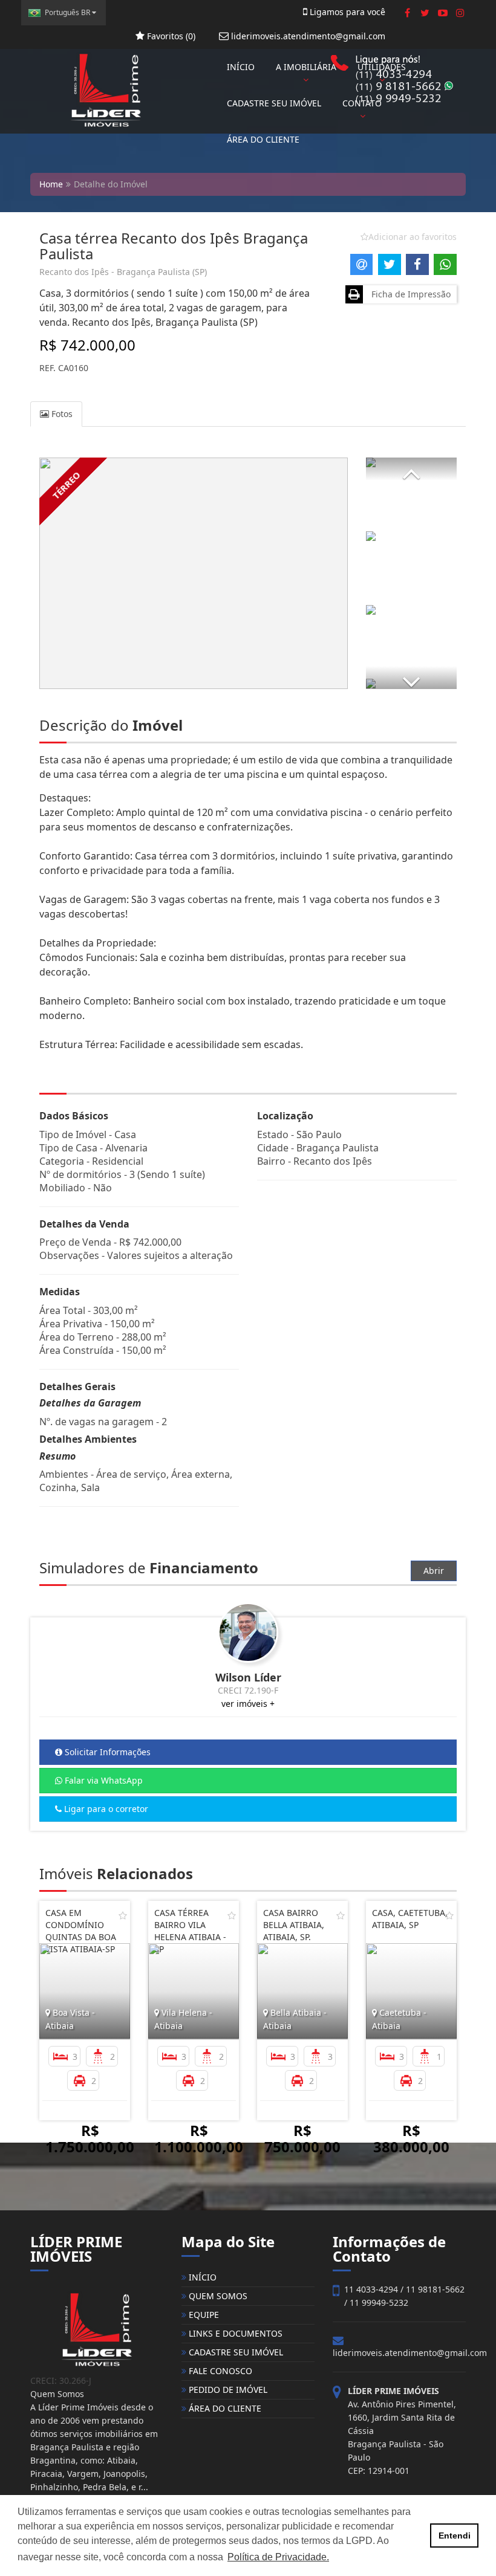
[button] (411, 469)
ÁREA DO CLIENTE (263, 139)
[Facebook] (407, 13)
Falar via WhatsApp (103, 1780)
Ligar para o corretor (105, 1809)
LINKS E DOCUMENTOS (234, 2333)
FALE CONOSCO (219, 2371)
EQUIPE (203, 2315)
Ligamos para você (346, 12)
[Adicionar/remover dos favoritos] (123, 1915)
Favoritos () (170, 36)
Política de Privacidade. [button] (278, 2557)
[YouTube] (442, 13)
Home (51, 184)
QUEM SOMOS (217, 2296)
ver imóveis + (248, 1704)
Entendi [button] (455, 2536)
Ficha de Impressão (409, 294)
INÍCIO (241, 67)
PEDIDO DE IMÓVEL (227, 2390)
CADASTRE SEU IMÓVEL (274, 103)
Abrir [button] (434, 1571)
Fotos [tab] (61, 414)
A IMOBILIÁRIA (306, 67)
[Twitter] (425, 13)
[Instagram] (460, 13)
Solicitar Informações (106, 1752)
